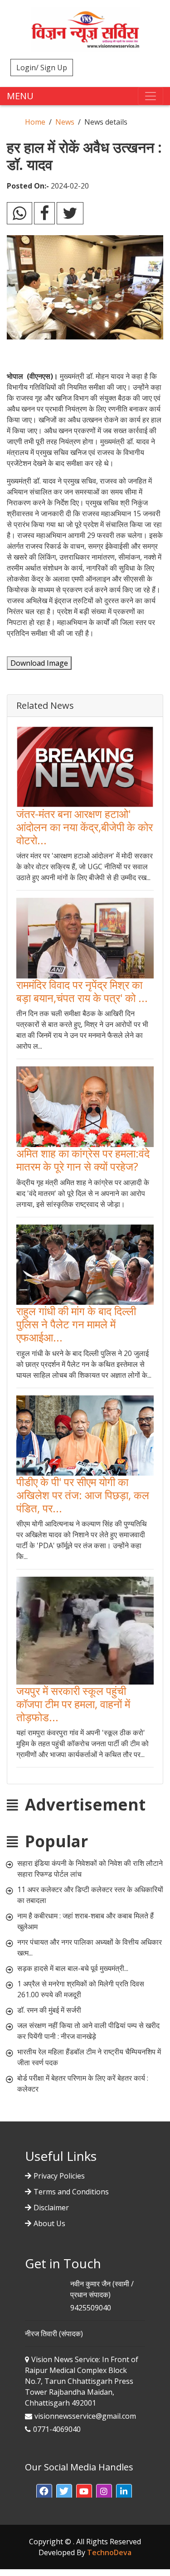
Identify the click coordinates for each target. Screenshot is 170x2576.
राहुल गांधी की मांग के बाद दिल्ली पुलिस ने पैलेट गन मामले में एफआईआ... (76, 1324)
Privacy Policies (59, 2176)
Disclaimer (51, 2208)
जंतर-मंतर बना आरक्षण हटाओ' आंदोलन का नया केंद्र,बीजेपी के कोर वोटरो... (85, 827)
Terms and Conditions (71, 2192)
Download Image (39, 663)
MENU (20, 96)
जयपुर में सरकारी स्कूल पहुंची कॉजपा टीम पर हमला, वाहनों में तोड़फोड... (73, 1704)
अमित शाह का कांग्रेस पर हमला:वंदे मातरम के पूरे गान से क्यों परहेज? (83, 1160)
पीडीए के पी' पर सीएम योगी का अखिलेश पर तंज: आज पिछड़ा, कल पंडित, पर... (83, 1495)
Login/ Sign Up (42, 68)
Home (35, 122)
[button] (44, 2492)
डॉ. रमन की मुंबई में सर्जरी (49, 2010)
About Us (49, 2223)
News (65, 122)
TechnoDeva (109, 2552)
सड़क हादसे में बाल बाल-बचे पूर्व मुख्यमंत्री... (73, 1968)
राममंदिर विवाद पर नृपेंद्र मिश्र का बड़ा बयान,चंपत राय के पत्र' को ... (82, 991)
